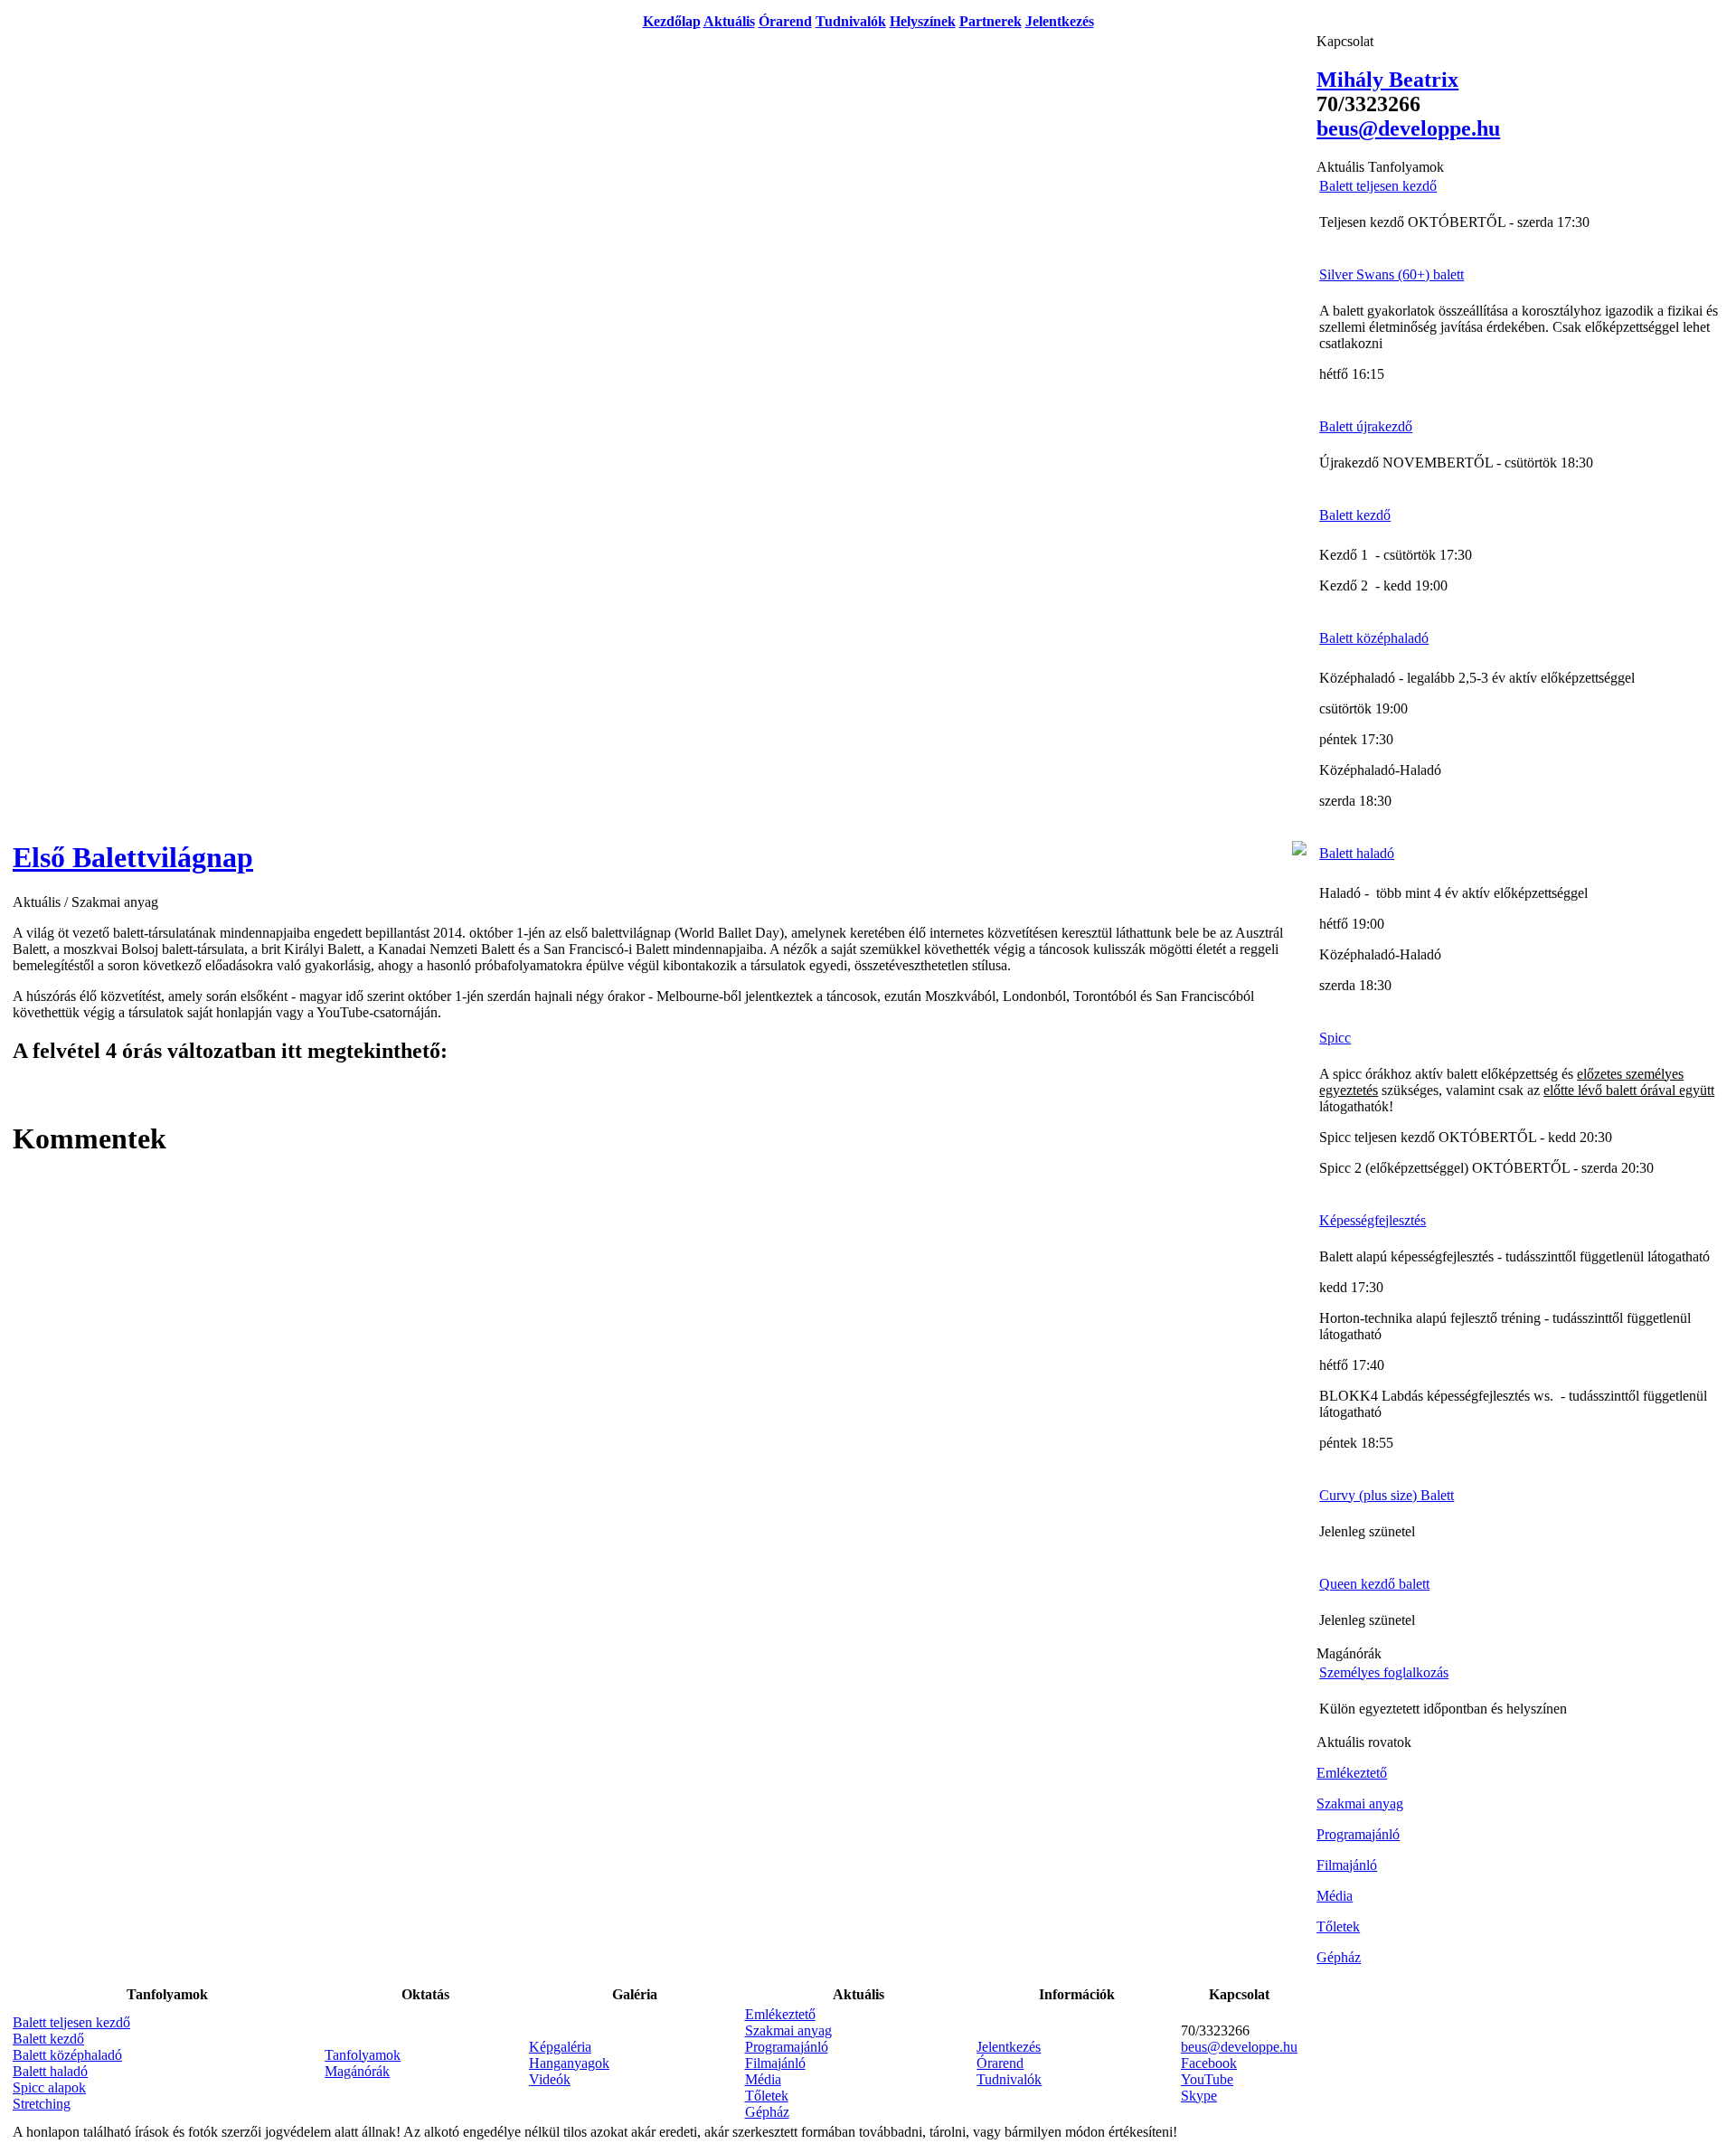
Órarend (785, 21)
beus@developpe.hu (1239, 2047)
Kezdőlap (672, 21)
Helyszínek (923, 21)
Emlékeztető (780, 2014)
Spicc (1335, 1038)
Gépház (767, 2112)
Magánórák (357, 2071)
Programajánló (787, 2047)
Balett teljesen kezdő (71, 2022)
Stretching (42, 2104)
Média (763, 2079)
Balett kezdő (48, 2039)
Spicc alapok (49, 2087)
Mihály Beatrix (1387, 80)
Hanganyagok (569, 2063)
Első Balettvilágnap (133, 857)
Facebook (1209, 2063)
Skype (1199, 2096)
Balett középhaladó (67, 2055)
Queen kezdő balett (1374, 1584)
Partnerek (991, 21)
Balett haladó (50, 2071)
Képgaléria (560, 2047)
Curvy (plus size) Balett (1387, 1495)
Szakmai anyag (788, 2030)
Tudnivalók (851, 21)
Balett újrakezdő (1366, 426)
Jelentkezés (1060, 21)
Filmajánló (775, 2063)
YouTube (1207, 2079)
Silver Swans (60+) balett (1392, 274)
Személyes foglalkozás (1384, 1672)
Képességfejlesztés (1373, 1220)
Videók (550, 2079)
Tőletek (767, 2096)
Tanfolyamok (363, 2055)
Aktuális (729, 21)
